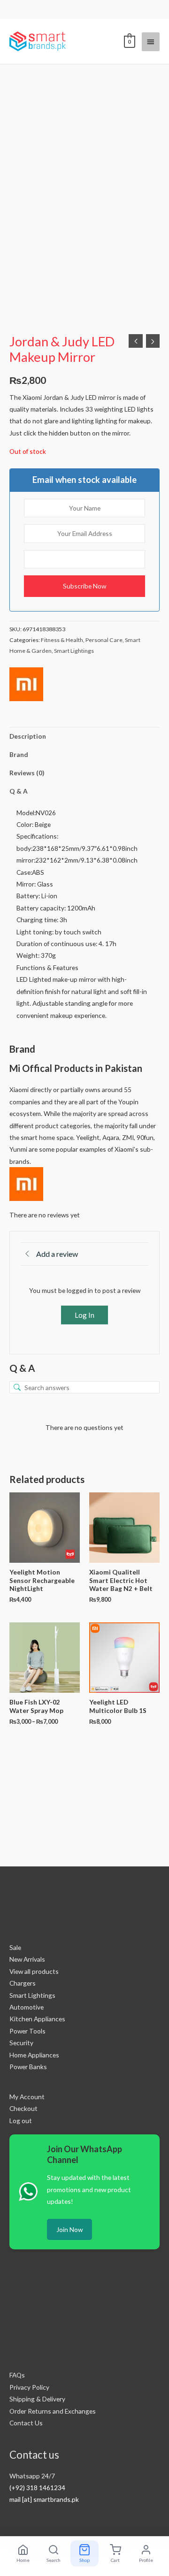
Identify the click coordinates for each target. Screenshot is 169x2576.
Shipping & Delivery (37, 2399)
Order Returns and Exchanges (53, 2411)
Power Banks (28, 2067)
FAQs (17, 2375)
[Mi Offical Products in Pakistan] (26, 684)
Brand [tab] (19, 754)
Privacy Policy (29, 2387)
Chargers (23, 1983)
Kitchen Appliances (37, 2019)
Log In (84, 1315)
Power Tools (27, 2031)
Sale (15, 1947)
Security (21, 2043)
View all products (34, 1971)
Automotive (27, 2007)
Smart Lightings (74, 651)
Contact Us (26, 2423)
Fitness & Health (62, 640)
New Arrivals (27, 1959)
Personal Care (104, 640)
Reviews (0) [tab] (27, 773)
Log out (21, 2121)
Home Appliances (34, 2055)
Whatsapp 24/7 (32, 2476)
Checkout (23, 2108)
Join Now (69, 2229)
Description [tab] (28, 736)
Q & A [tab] (19, 791)
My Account (27, 2097)
